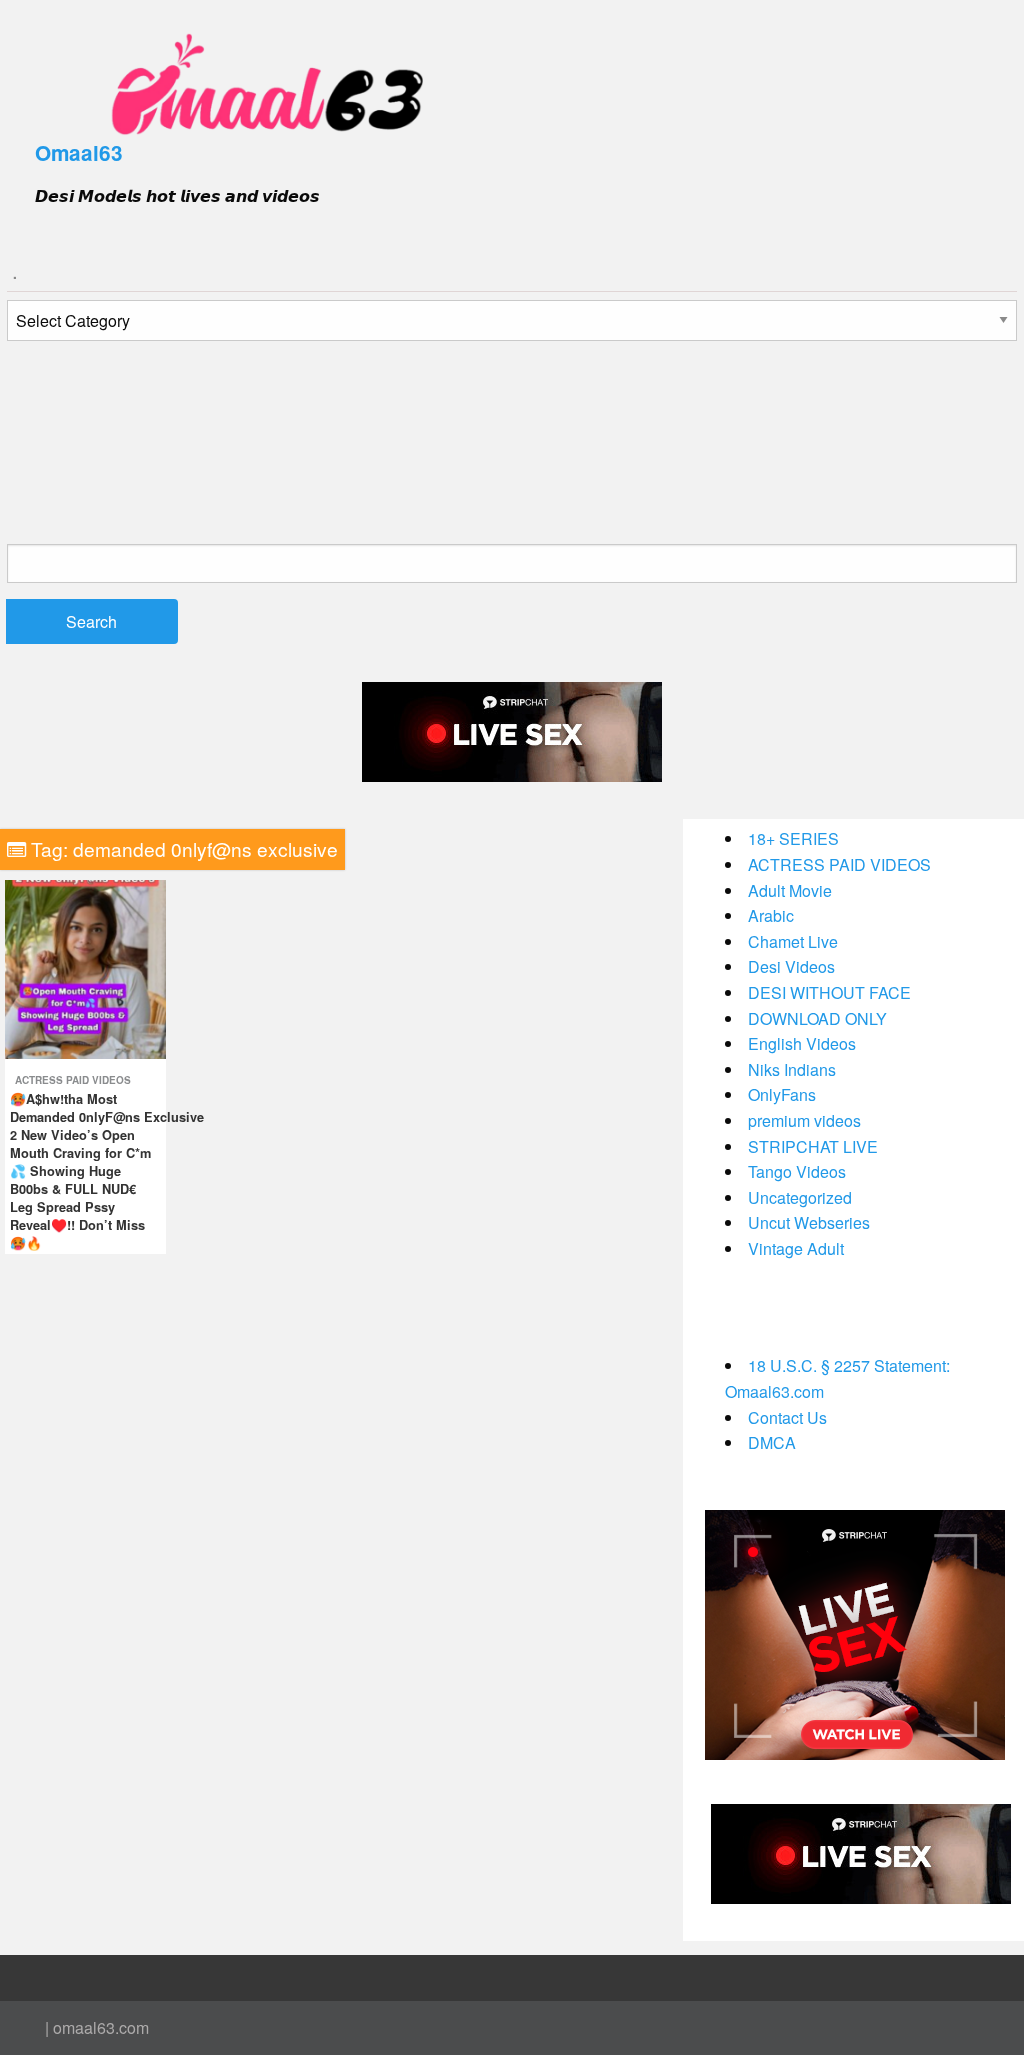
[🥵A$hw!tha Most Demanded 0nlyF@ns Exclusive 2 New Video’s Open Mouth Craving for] (85, 967)
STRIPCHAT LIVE (813, 1146)
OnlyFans (782, 1094)
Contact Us (787, 1417)
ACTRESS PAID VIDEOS (73, 1080)
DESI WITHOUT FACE (829, 992)
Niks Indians (792, 1069)
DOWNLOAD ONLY (817, 1018)
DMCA (772, 1442)
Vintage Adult (796, 1248)
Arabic (771, 915)
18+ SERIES (793, 838)
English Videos (802, 1043)
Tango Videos (797, 1171)
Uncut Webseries (809, 1222)
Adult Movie (790, 890)
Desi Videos (791, 966)
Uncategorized (800, 1197)
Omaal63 (79, 152)
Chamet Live (793, 941)
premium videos (804, 1120)
